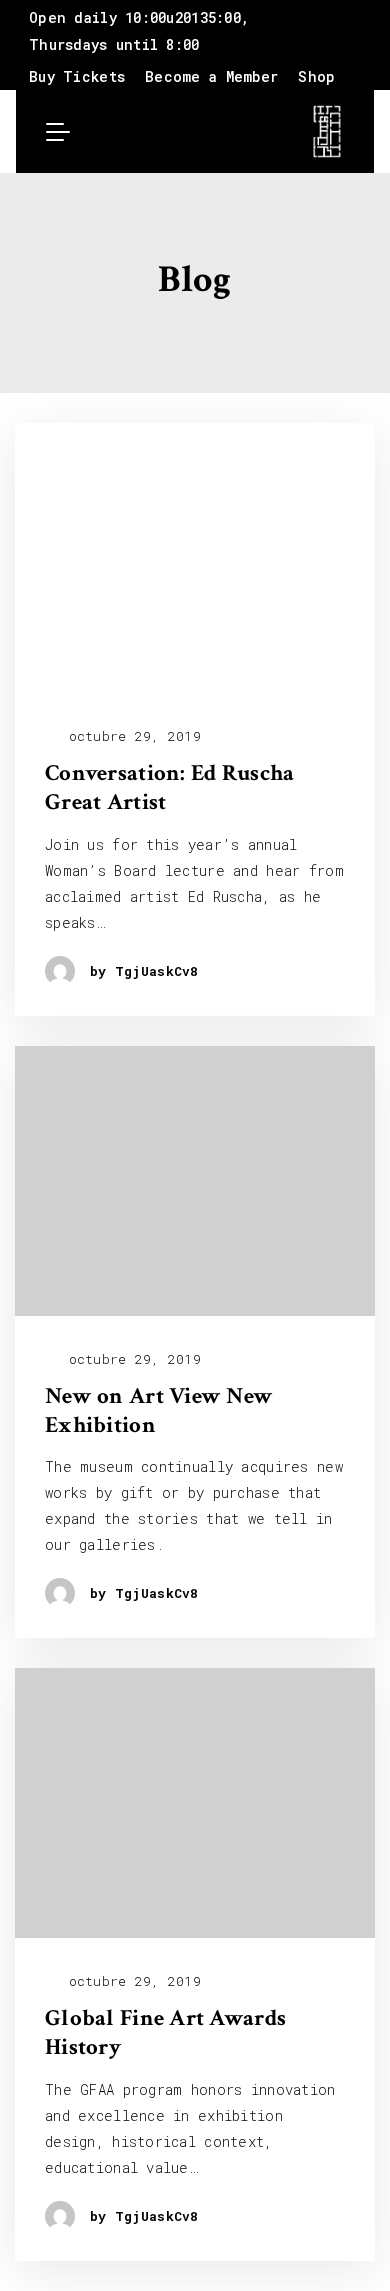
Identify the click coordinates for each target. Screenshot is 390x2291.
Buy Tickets (77, 76)
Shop (316, 76)
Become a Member (211, 76)
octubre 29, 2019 (130, 736)
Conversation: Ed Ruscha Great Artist (169, 788)
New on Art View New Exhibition (159, 1411)
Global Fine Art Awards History (165, 2033)
